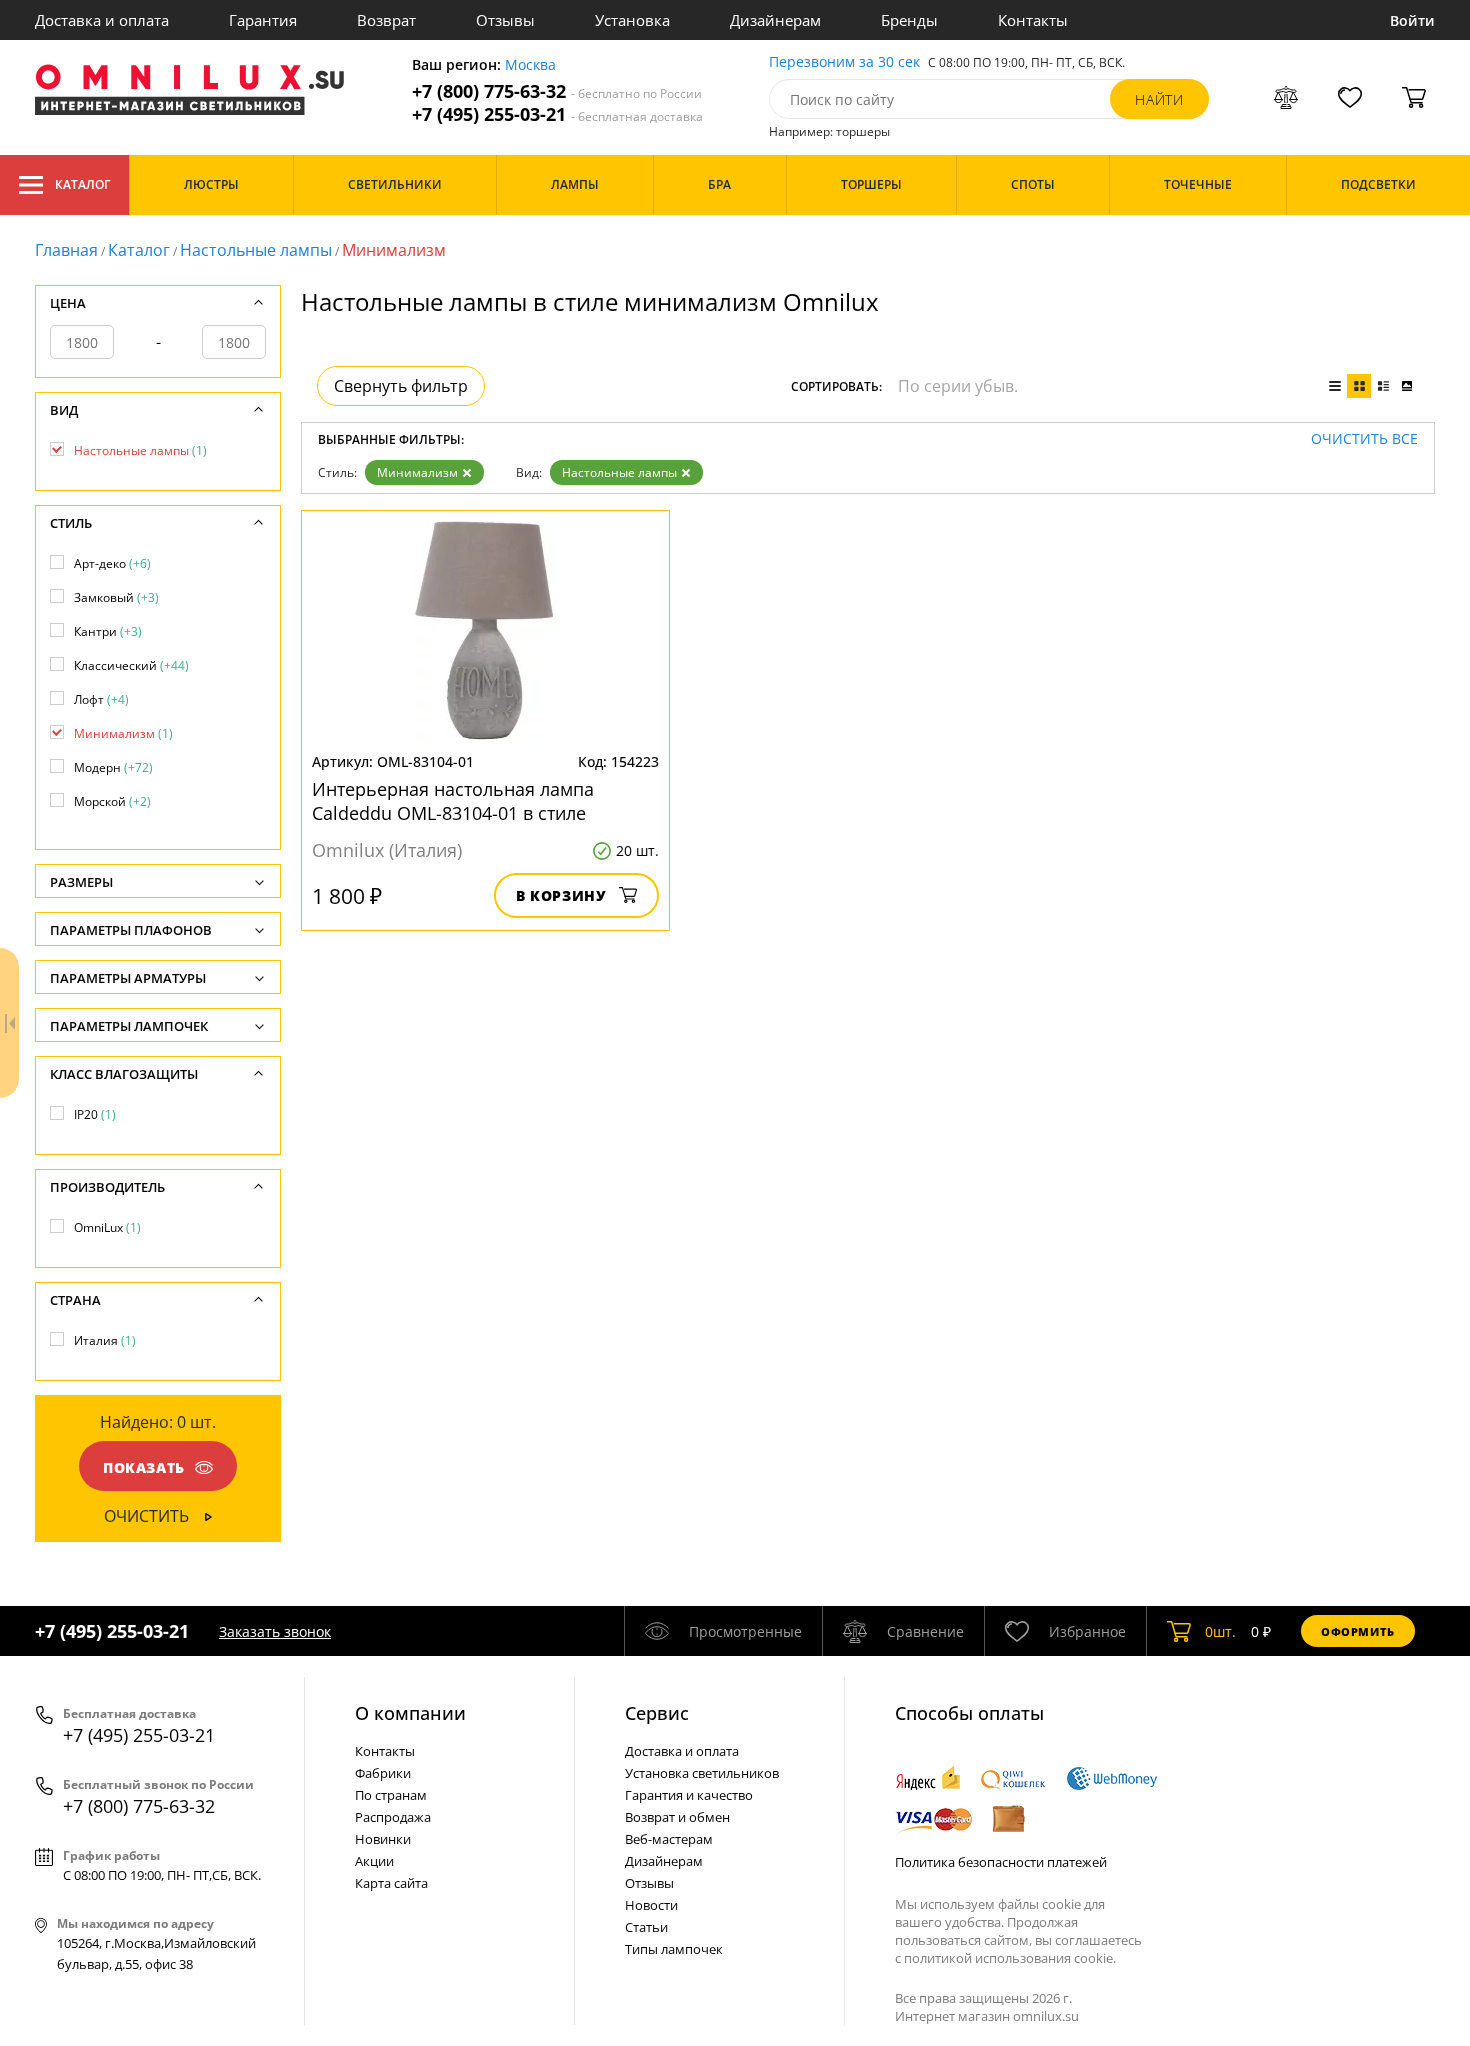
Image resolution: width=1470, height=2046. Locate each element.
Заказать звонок (275, 1631)
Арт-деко (112, 563)
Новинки (383, 1839)
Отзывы (505, 20)
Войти (1412, 20)
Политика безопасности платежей (1001, 1862)
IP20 (95, 1114)
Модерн (113, 767)
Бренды (909, 20)
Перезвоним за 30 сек (844, 62)
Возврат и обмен (677, 1817)
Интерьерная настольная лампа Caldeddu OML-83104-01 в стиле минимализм (453, 801)
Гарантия (263, 20)
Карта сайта (391, 1883)
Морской (112, 801)
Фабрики (383, 1773)
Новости (651, 1905)
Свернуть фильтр (401, 386)
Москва (530, 65)
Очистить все (1364, 439)
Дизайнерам (775, 20)
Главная (66, 250)
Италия (105, 1340)
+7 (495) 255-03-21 (557, 114)
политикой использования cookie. (1010, 1958)
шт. (1220, 1631)
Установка (632, 20)
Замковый (116, 597)
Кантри (108, 631)
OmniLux (107, 1227)
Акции (374, 1861)
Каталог (82, 184)
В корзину (561, 895)
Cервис (657, 1713)
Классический (131, 665)
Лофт (101, 699)
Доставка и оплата (102, 20)
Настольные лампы (256, 250)
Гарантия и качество (689, 1795)
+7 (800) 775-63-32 (557, 91)
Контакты (1033, 20)
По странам (391, 1795)
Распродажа (393, 1817)
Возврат (386, 20)
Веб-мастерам (669, 1839)
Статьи (646, 1927)
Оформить (1358, 1631)
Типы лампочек (674, 1949)
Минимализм (417, 472)
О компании (410, 1713)
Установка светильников (702, 1773)
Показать (144, 1467)
